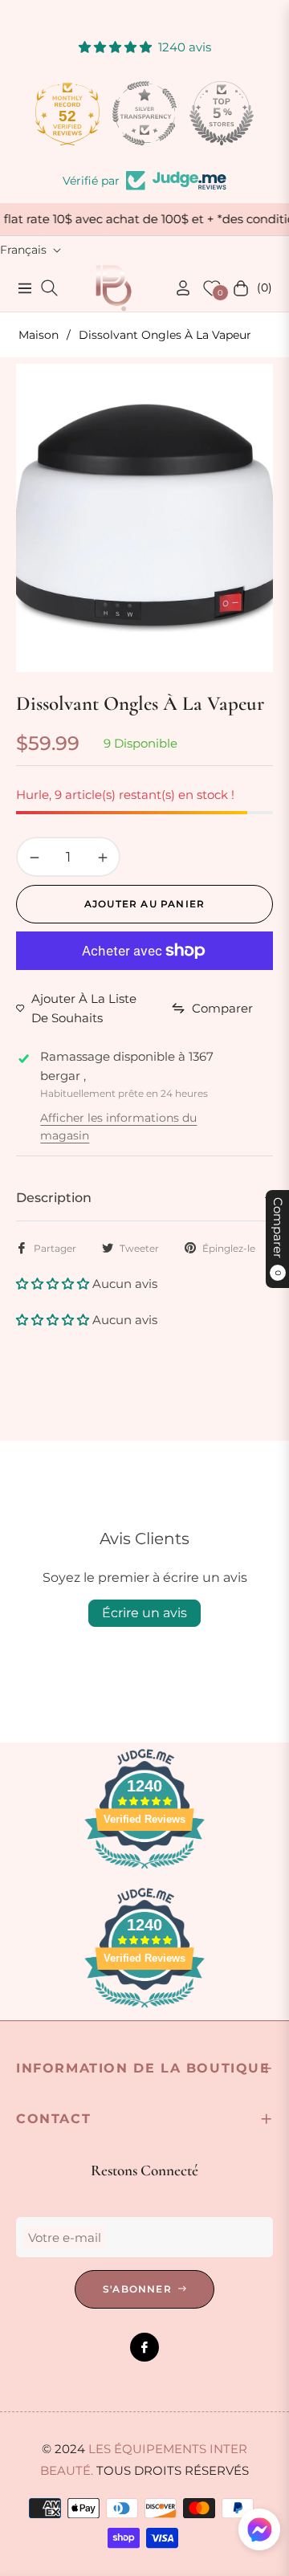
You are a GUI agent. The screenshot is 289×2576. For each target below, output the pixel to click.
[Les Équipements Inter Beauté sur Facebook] (144, 2347)
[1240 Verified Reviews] (144, 1871)
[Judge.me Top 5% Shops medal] (222, 113)
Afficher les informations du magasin (118, 1127)
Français (23, 250)
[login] (177, 288)
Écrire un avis (144, 1613)
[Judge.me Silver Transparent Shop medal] (144, 113)
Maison (39, 335)
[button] (54, 1284)
